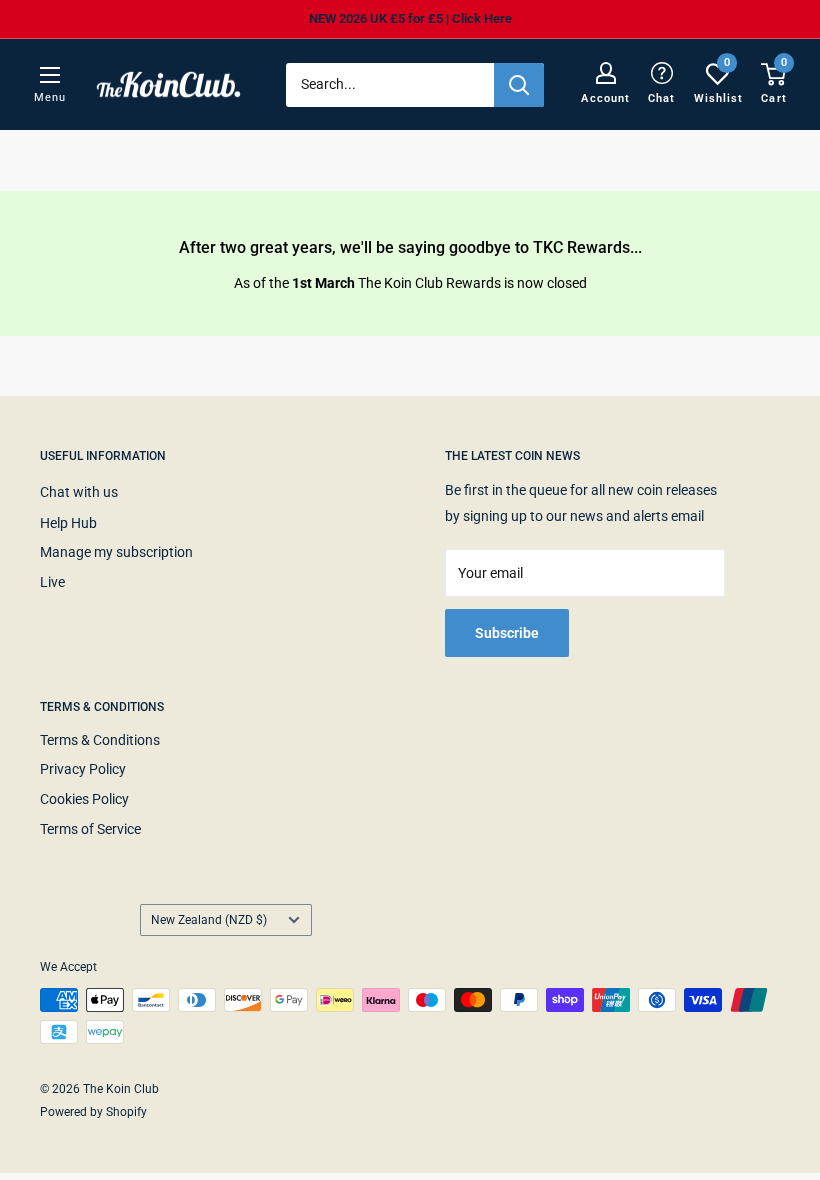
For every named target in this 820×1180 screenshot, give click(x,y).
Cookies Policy (84, 799)
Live (52, 582)
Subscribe (507, 633)
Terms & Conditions (100, 740)
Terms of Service (90, 829)
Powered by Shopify (93, 1112)
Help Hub (68, 523)
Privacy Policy (83, 769)
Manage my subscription (116, 552)
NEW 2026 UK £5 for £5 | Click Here (410, 18)
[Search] (519, 85)
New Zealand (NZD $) (209, 920)
